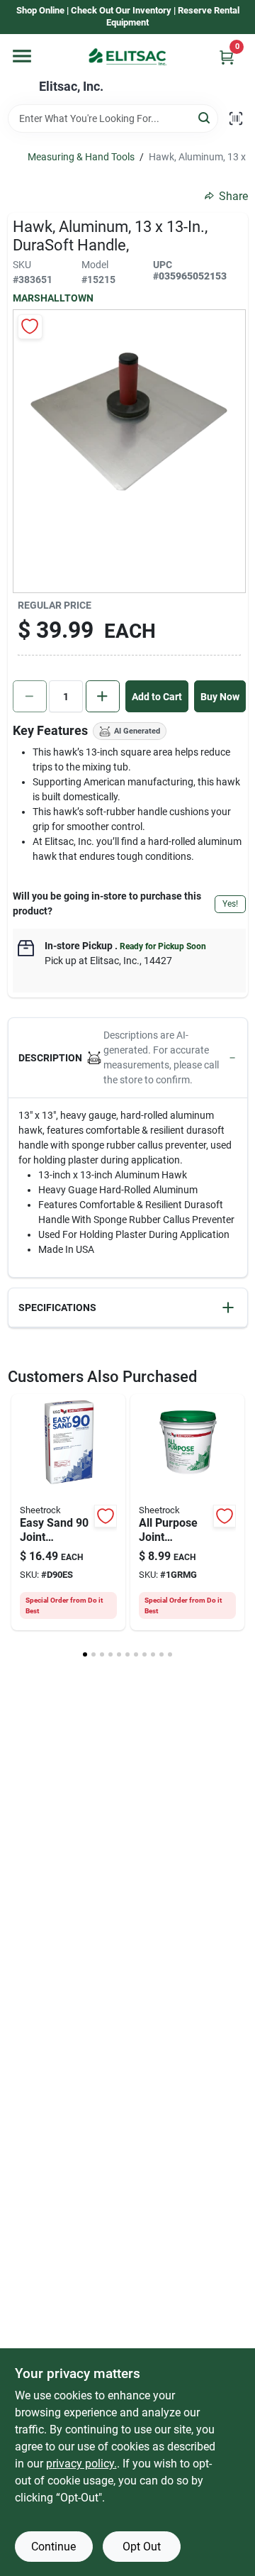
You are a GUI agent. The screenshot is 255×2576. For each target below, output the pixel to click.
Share (233, 196)
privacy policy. (81, 2464)
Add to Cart (157, 697)
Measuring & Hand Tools (81, 157)
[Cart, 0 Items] (227, 57)
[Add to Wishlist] (30, 327)
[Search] (205, 117)
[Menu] (22, 56)
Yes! (230, 904)
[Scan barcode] (236, 118)
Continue (53, 2547)
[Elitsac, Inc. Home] (127, 57)
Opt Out (142, 2547)
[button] (128, 1058)
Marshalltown (53, 298)
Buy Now (220, 697)
